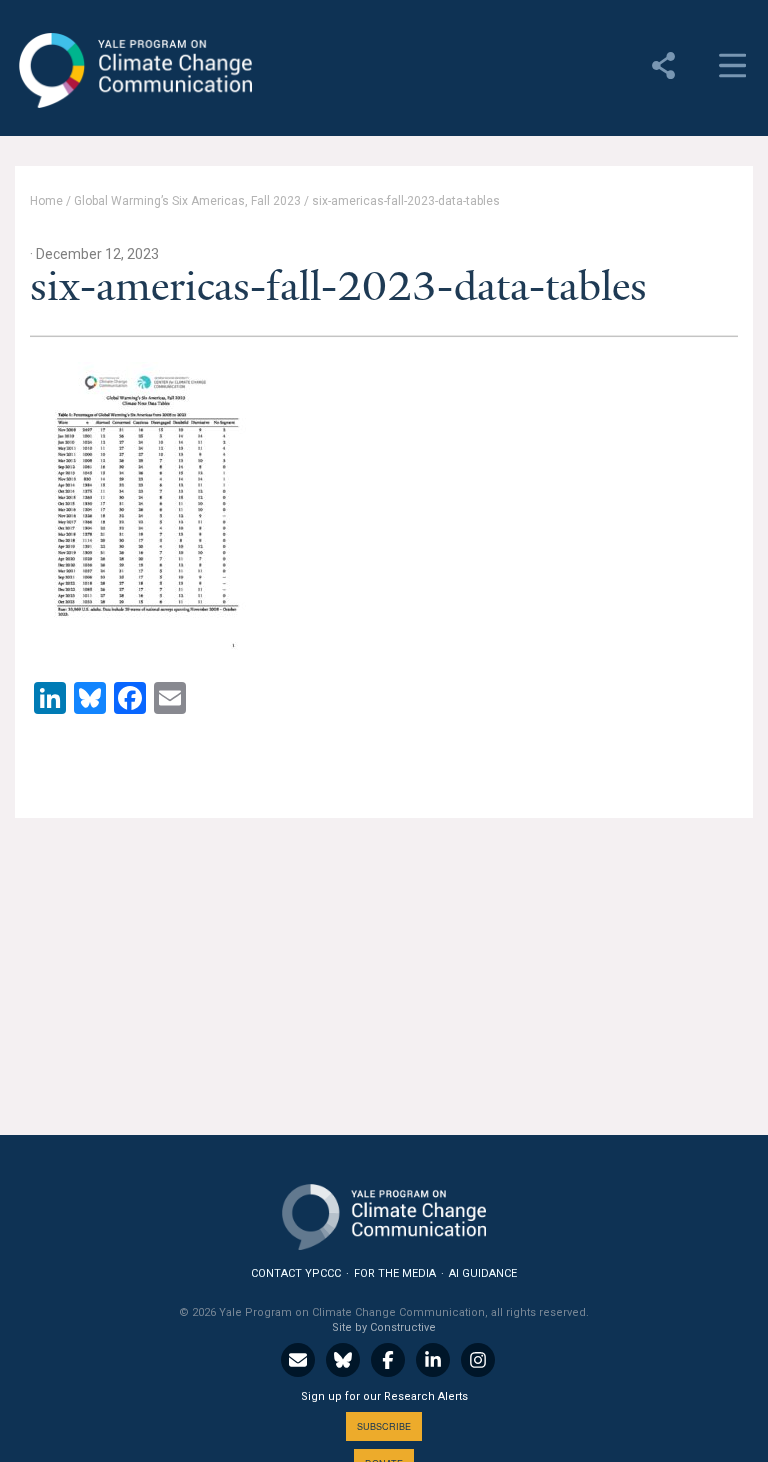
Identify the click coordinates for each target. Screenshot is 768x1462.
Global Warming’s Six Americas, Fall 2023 (187, 201)
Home (46, 201)
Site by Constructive (384, 1327)
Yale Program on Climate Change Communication (133, 71)
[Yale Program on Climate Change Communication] (384, 1212)
